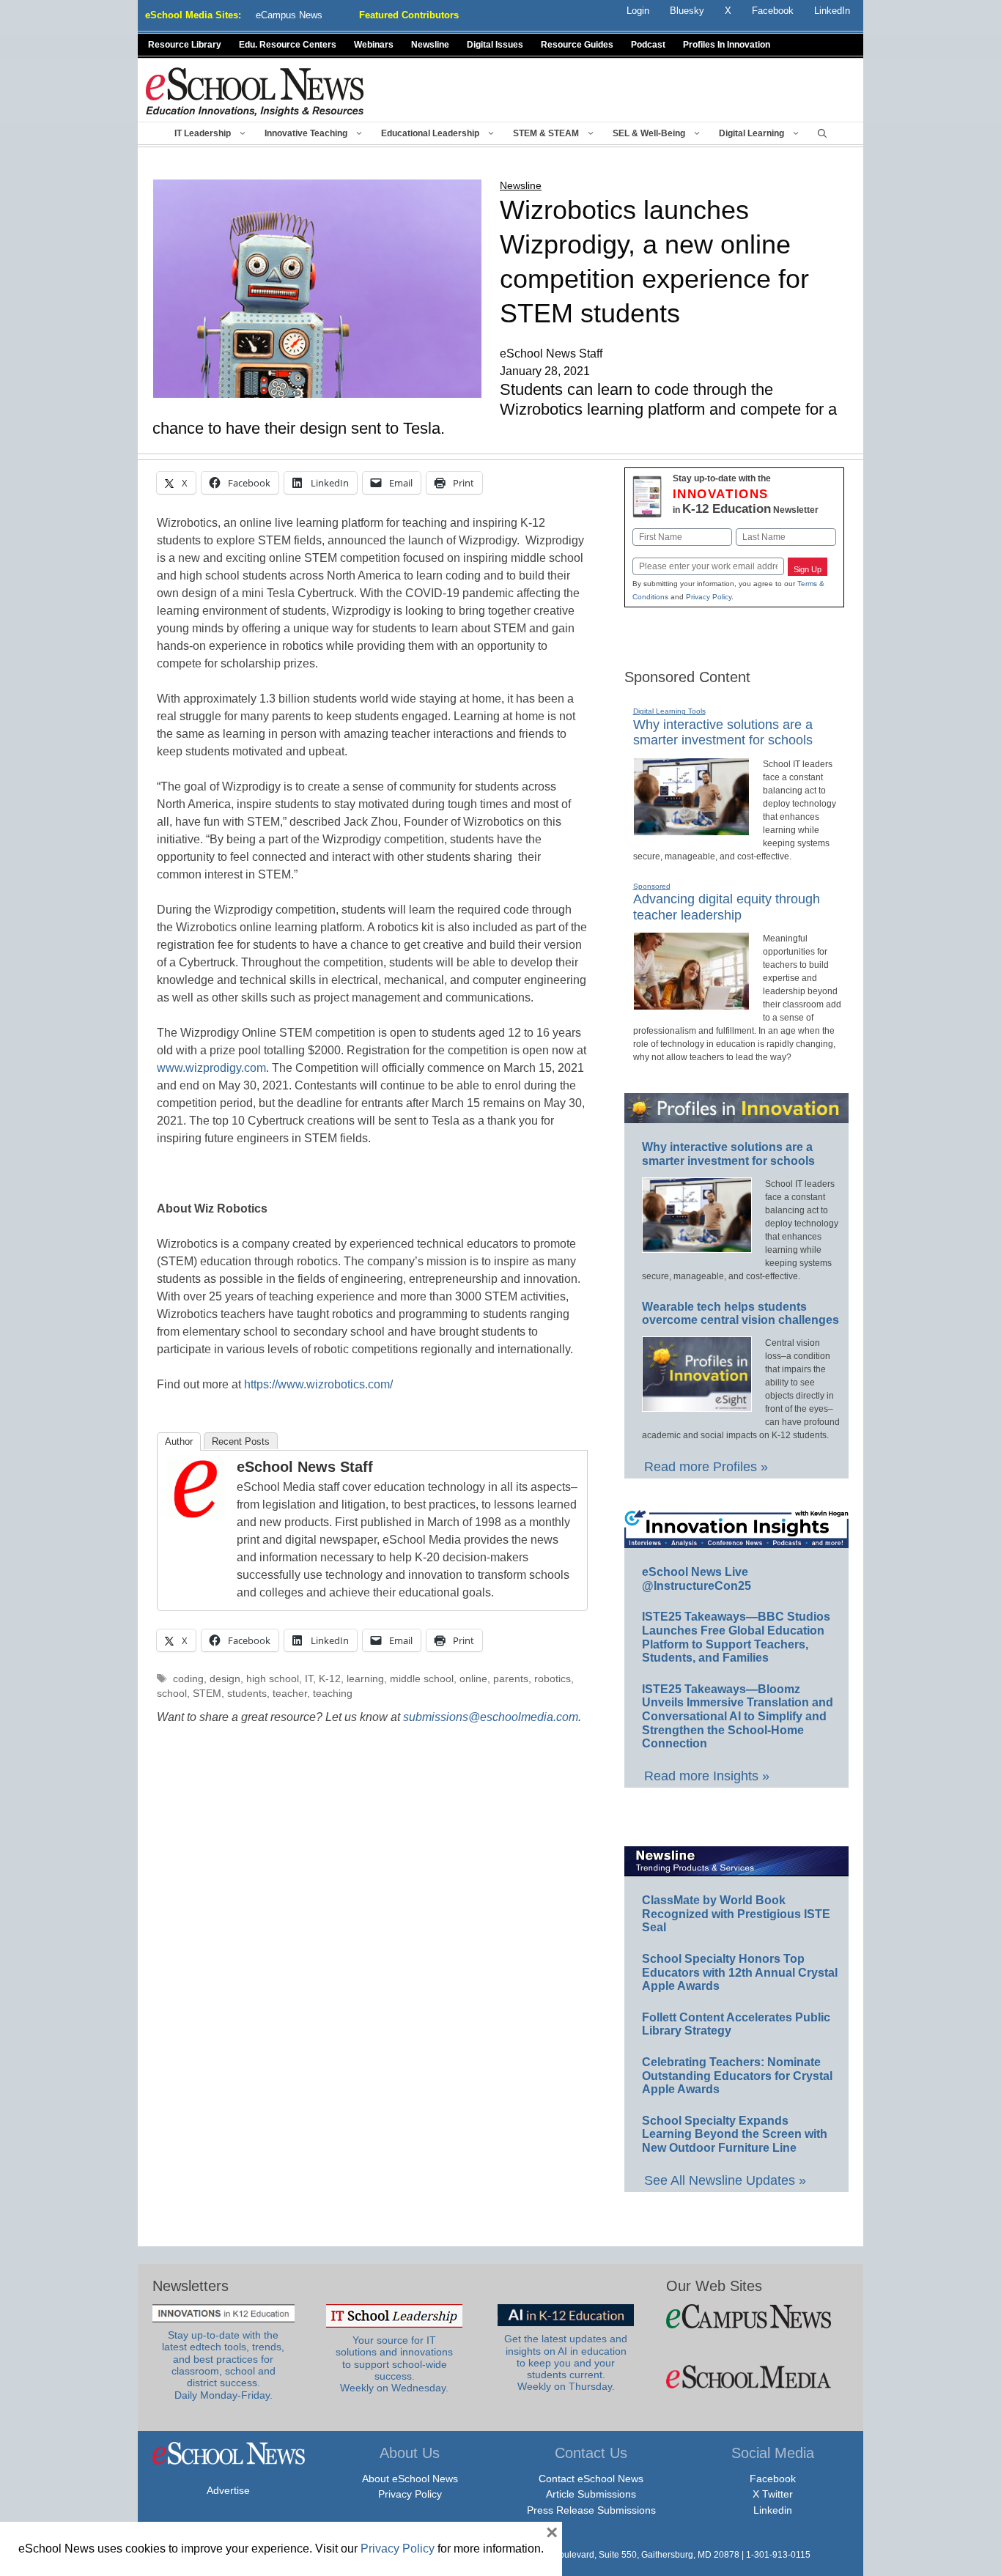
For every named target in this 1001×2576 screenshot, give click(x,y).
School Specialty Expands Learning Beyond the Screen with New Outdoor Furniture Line (735, 2134)
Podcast (648, 45)
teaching (333, 1694)
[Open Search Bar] (822, 133)
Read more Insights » (707, 1776)
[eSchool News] (255, 91)
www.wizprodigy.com (211, 1068)
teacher (290, 1694)
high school (273, 1679)
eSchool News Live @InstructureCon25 (697, 1579)
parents (511, 1679)
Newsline (430, 45)
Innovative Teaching (306, 133)
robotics (553, 1679)
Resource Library (185, 45)
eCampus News (289, 15)
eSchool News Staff (305, 1467)
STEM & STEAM (546, 133)
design (225, 1679)
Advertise (228, 2490)
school (172, 1694)
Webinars (374, 45)
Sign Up (808, 569)
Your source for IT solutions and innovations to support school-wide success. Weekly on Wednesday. (394, 2364)
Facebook (773, 2479)
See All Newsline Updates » (725, 2180)
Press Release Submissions (591, 2510)
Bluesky (687, 11)
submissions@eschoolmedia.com (491, 1717)
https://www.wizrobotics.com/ (318, 1384)
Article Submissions (591, 2494)
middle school (422, 1679)
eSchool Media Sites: (193, 15)
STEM (207, 1694)
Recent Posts (241, 1441)
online (473, 1679)
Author (179, 1441)
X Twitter (773, 2494)
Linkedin (773, 2510)
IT (309, 1679)
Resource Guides (577, 45)
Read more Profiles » (706, 1467)
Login (638, 11)
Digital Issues (495, 45)
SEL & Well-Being (649, 133)
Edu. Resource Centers (288, 45)
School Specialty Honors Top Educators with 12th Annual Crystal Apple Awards (740, 1972)
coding (188, 1679)
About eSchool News (410, 2479)
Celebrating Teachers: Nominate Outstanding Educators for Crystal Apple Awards (737, 2076)
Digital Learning (751, 133)
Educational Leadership (430, 133)
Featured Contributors (409, 15)
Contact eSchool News (591, 2479)
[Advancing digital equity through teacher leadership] (691, 1004)
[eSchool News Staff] (196, 1514)
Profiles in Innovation (727, 45)
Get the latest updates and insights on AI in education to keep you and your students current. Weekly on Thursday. (566, 2363)
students (247, 1694)
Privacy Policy (709, 597)
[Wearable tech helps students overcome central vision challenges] (697, 1405)
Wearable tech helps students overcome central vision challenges (740, 1314)
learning (365, 1679)
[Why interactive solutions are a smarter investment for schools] (691, 829)
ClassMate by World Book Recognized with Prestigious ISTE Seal (736, 1914)
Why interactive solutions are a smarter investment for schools (723, 733)
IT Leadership (203, 133)
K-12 (330, 1679)
